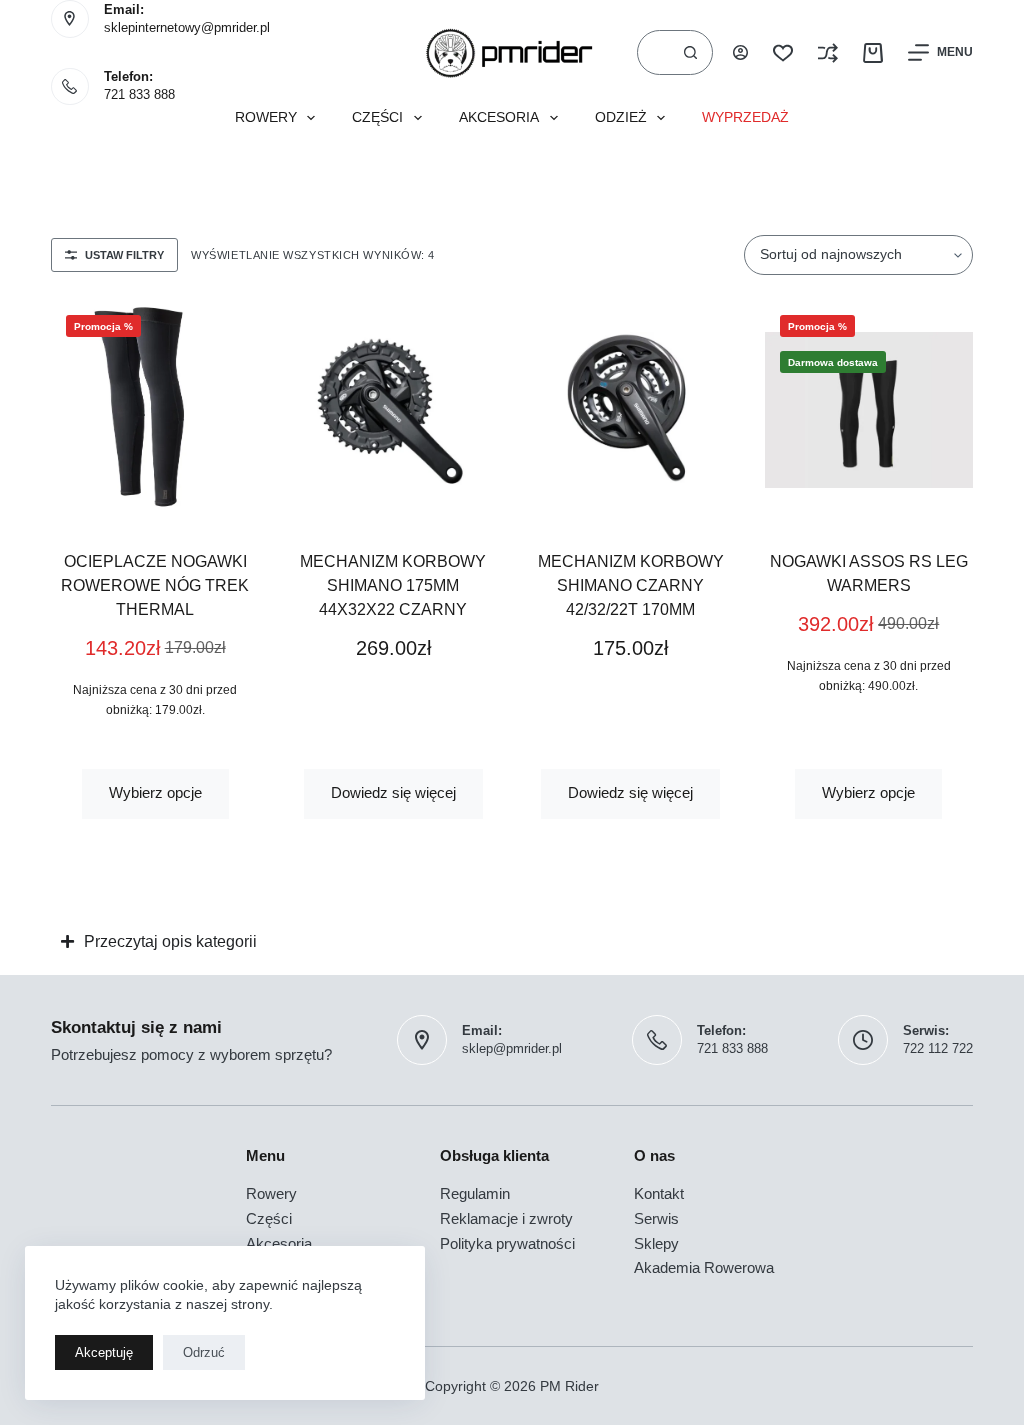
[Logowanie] (740, 52)
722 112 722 (938, 1048)
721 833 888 (139, 94)
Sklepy (656, 1243)
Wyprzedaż (745, 117)
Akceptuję (104, 1352)
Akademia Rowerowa (704, 1267)
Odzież (621, 117)
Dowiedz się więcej (393, 792)
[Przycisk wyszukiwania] (690, 52)
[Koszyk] (873, 53)
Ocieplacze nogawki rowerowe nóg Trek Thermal (155, 585)
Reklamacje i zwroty (506, 1218)
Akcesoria (499, 117)
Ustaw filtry (124, 255)
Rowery (266, 117)
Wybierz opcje (155, 792)
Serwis (656, 1218)
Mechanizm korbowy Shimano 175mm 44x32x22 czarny (393, 585)
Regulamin (475, 1193)
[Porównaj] (828, 53)
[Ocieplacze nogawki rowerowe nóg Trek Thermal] (155, 410)
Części (377, 117)
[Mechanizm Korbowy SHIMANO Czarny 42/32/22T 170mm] (631, 410)
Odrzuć (204, 1352)
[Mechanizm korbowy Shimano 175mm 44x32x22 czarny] (393, 410)
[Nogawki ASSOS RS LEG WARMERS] (869, 410)
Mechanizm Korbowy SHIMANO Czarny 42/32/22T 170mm (631, 585)
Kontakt (659, 1193)
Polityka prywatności (507, 1243)
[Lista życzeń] (783, 53)
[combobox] (653, 52)
